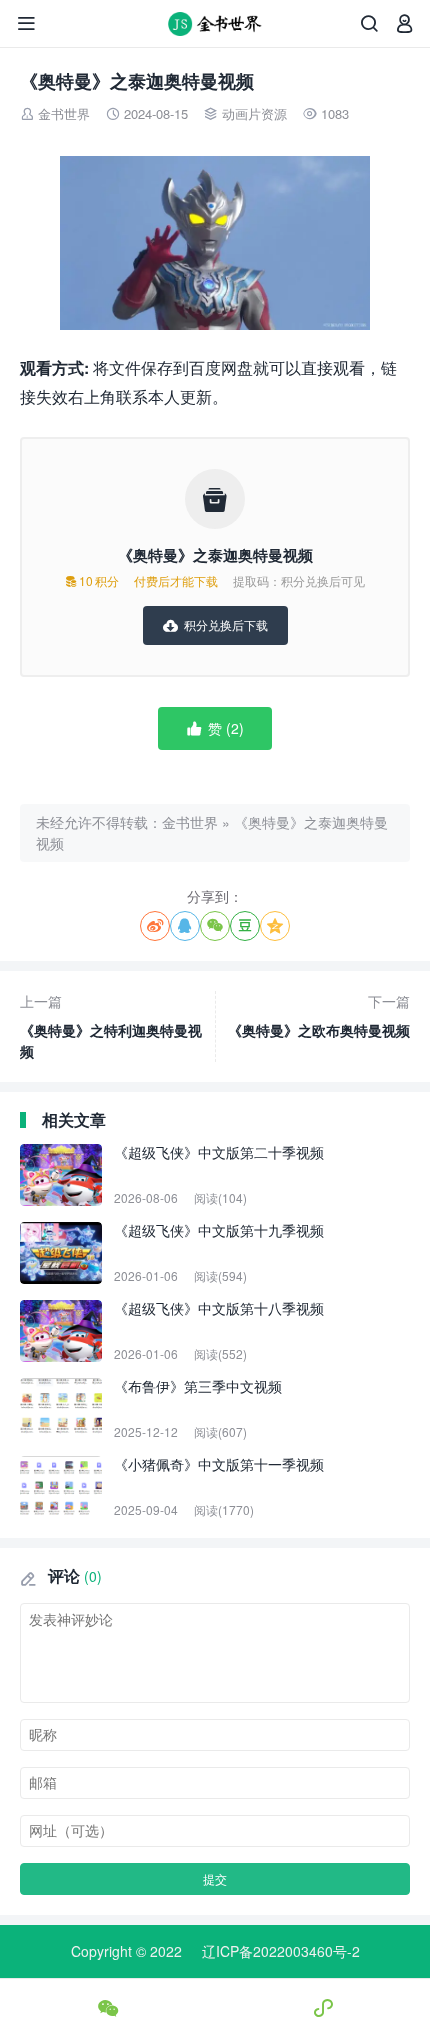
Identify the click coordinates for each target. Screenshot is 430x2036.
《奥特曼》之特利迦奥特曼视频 (111, 1026)
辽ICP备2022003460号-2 (281, 1951)
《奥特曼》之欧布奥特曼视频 (319, 1015)
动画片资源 (254, 113)
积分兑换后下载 (215, 624)
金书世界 (64, 113)
